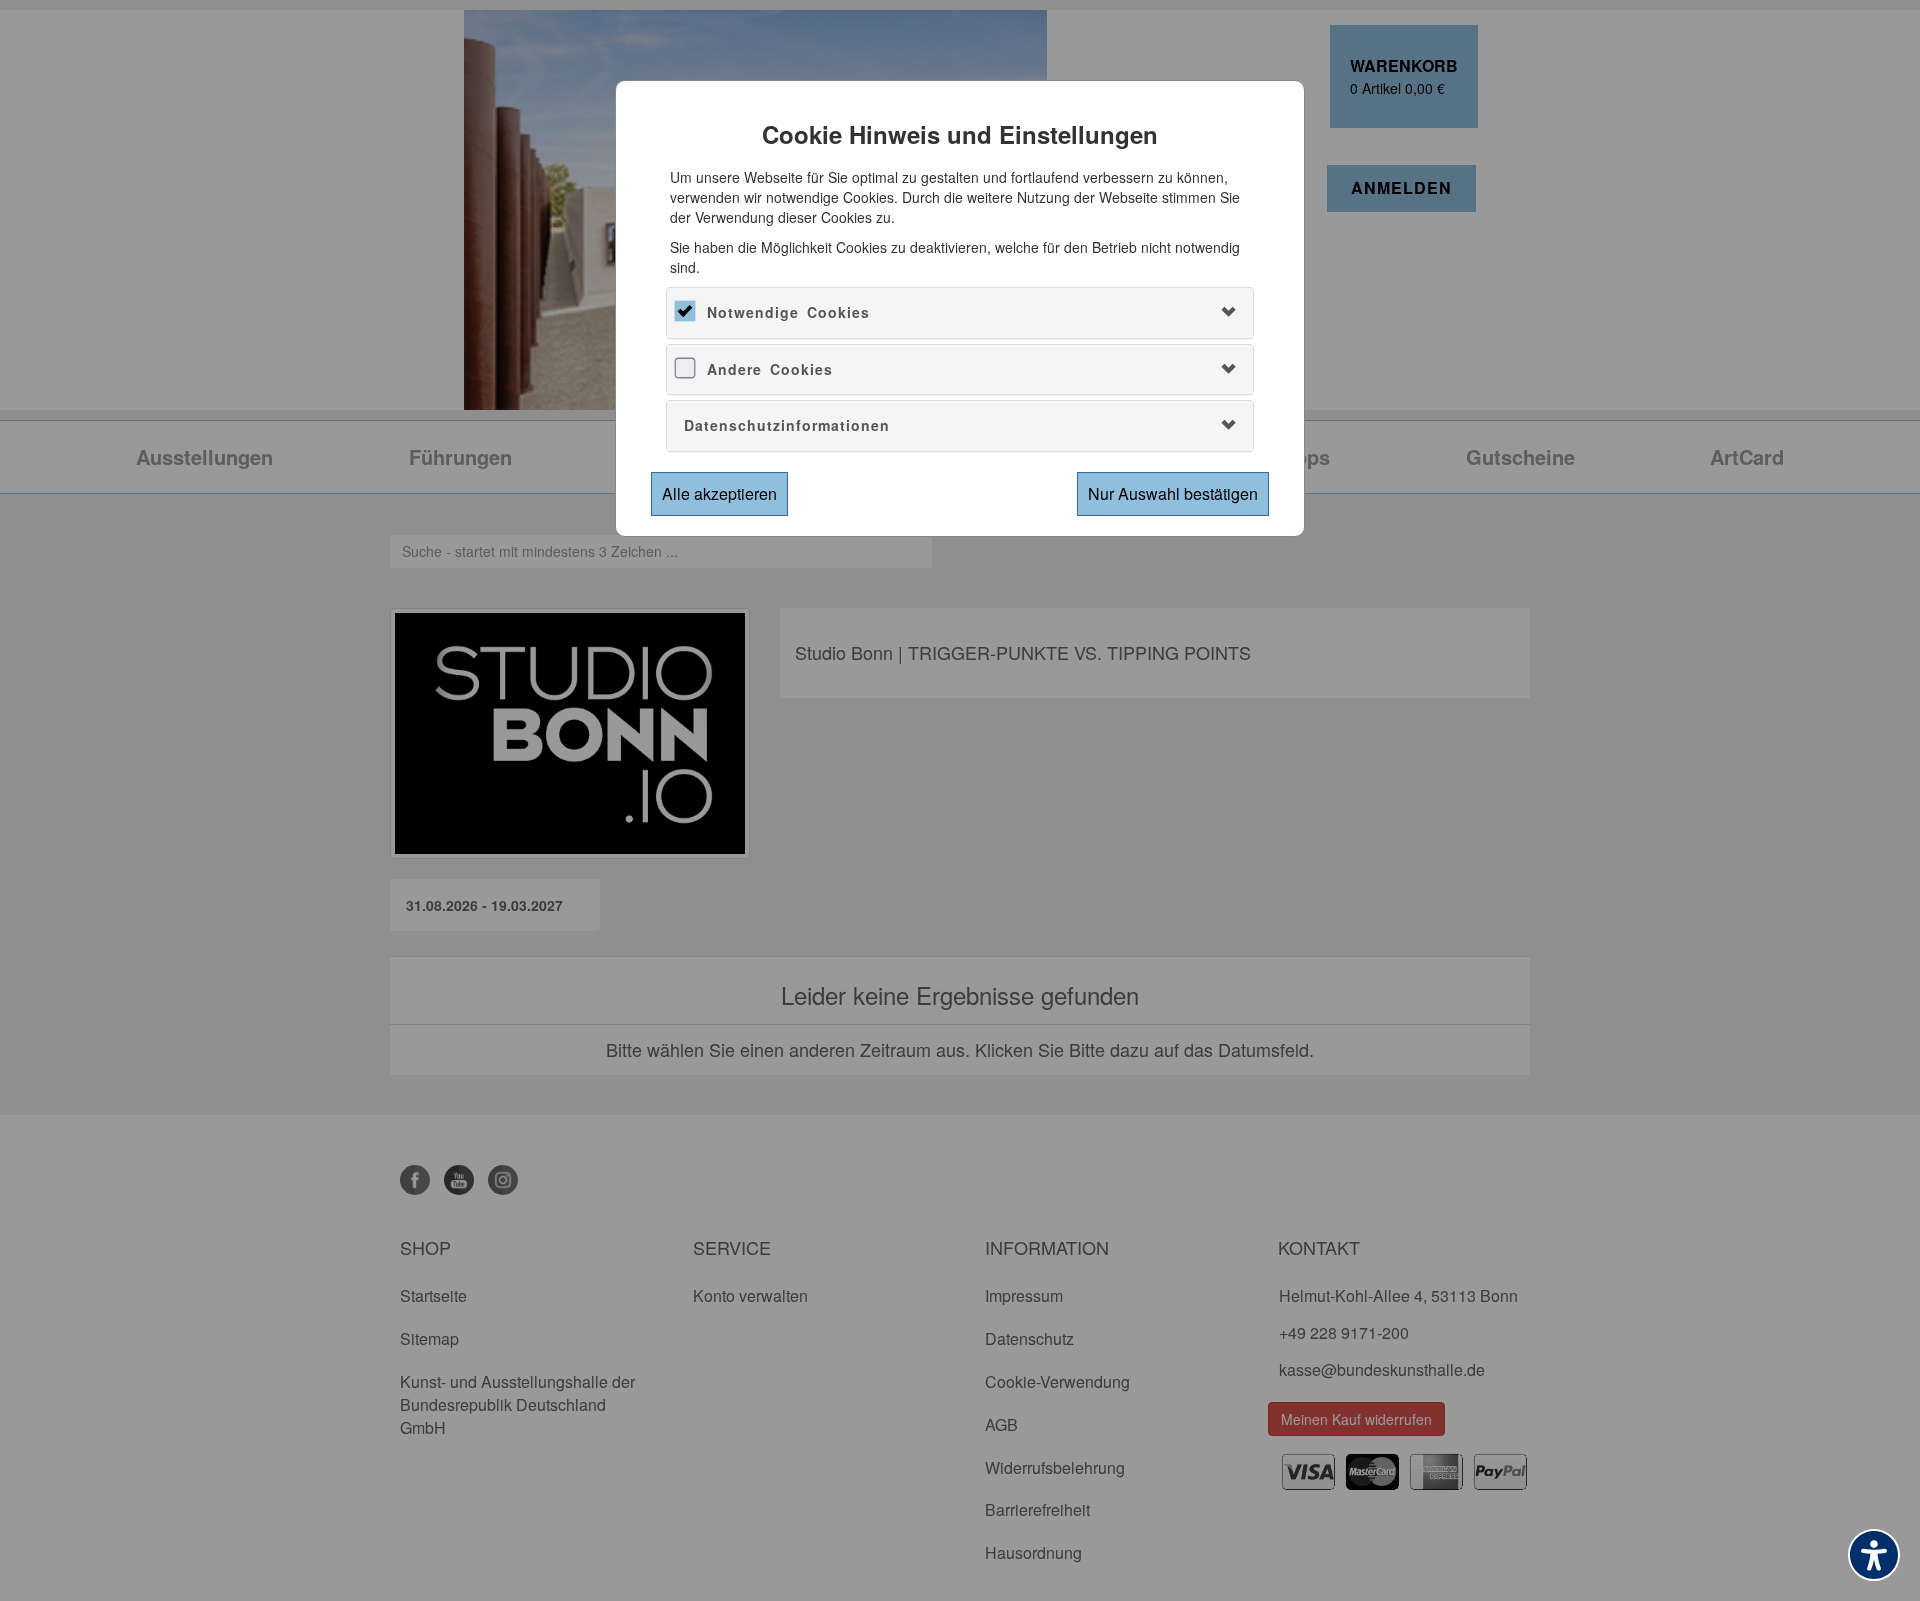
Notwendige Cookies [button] (788, 312)
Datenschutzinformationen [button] (787, 425)
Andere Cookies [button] (770, 369)
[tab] (959, 312)
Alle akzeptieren (719, 493)
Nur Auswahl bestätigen (1173, 493)
